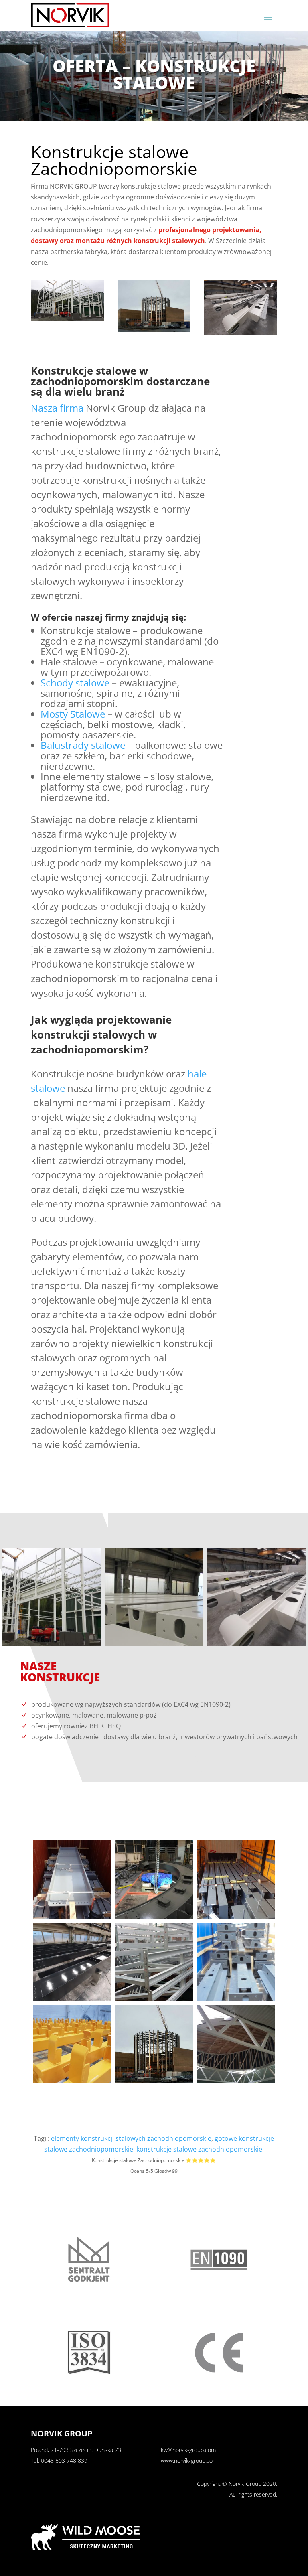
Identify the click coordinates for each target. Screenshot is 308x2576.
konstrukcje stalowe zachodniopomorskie (199, 2149)
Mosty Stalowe (73, 714)
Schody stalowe (75, 683)
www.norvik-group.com (189, 2461)
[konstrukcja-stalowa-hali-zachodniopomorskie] (154, 330)
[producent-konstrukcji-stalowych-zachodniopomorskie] (241, 333)
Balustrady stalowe (83, 745)
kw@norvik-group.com (188, 2450)
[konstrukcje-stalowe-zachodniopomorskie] (67, 319)
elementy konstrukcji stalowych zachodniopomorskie (131, 2138)
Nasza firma (57, 408)
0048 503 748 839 (64, 2461)
